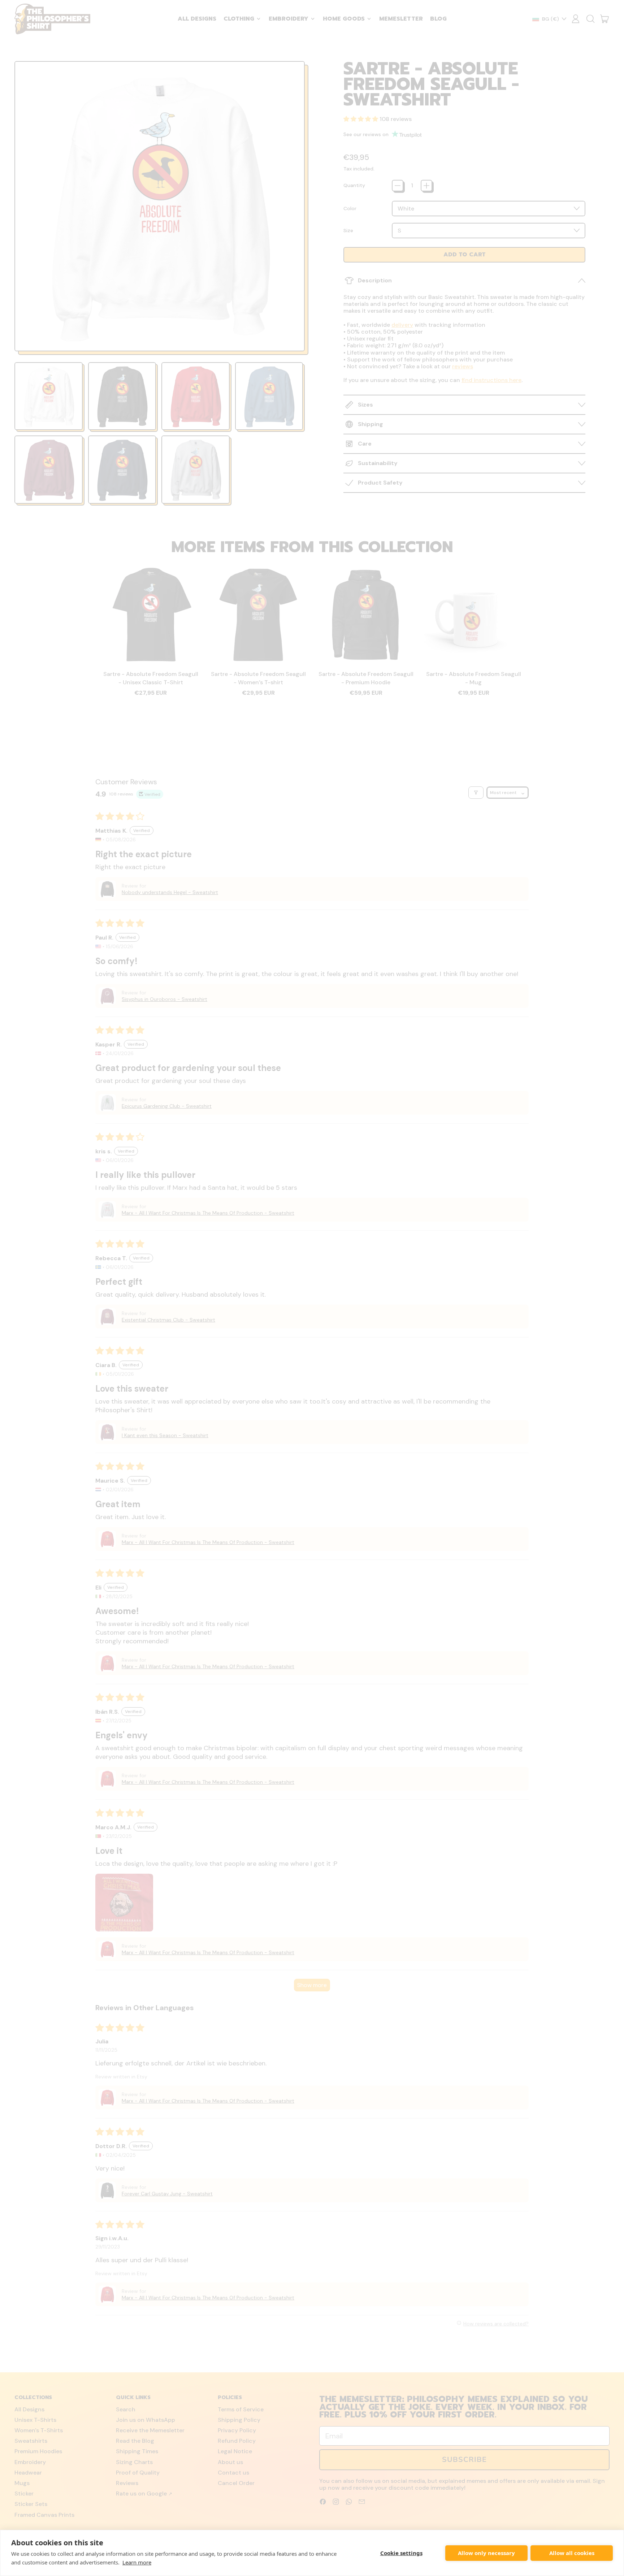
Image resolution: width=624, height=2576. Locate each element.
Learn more (137, 2562)
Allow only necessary (486, 2553)
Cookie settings (401, 2553)
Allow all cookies (572, 2553)
